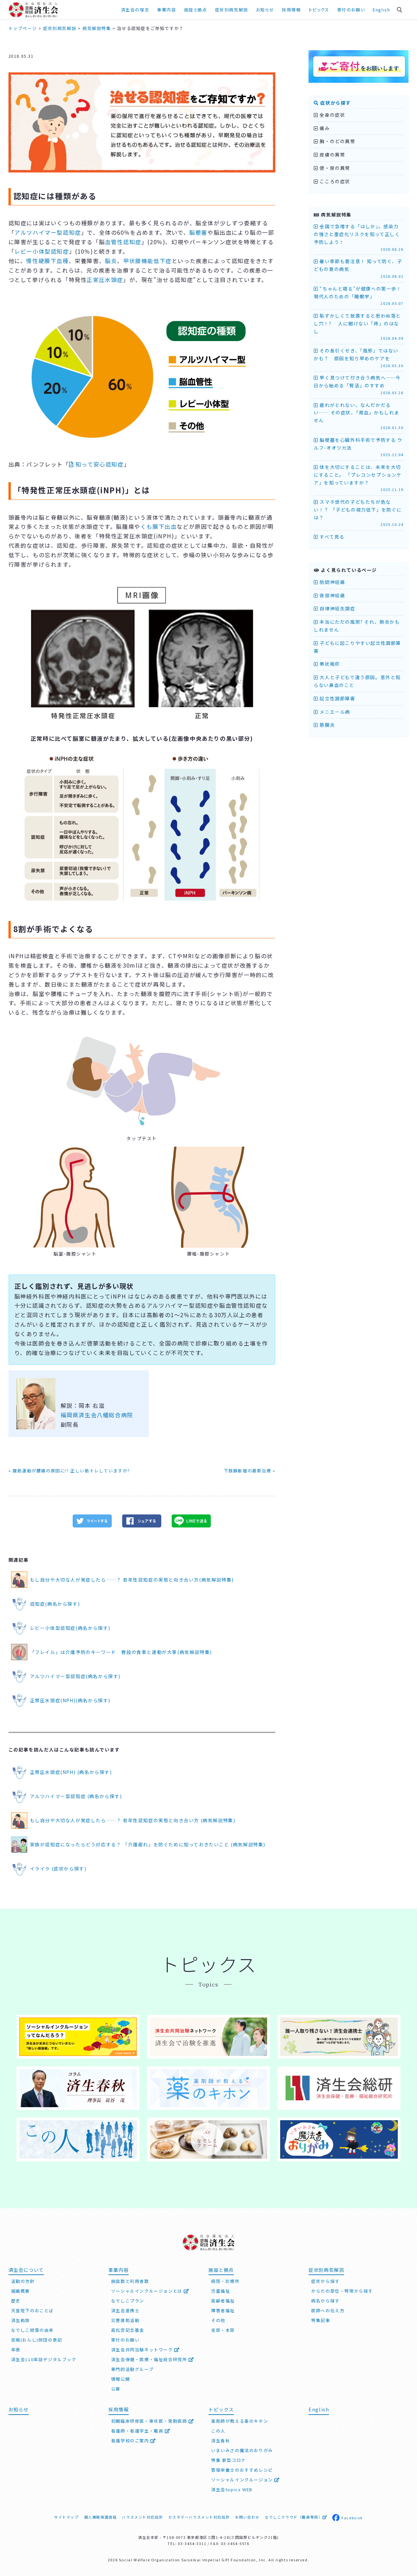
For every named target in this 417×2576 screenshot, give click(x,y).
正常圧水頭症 (105, 280)
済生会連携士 (125, 2310)
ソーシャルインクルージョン (243, 2480)
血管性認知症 (123, 242)
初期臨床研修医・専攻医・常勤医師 (150, 2421)
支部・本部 (223, 2330)
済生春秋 (221, 2441)
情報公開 (121, 2379)
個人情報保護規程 (101, 2517)
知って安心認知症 (100, 464)
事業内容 (166, 10)
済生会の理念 (135, 10)
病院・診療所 (225, 2281)
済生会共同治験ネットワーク (143, 2350)
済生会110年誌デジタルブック (44, 2359)
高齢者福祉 (223, 2301)
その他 (218, 2320)
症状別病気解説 (232, 10)
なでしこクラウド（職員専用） (294, 2517)
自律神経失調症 (337, 608)
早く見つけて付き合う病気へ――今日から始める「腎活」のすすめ (359, 385)
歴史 (16, 2301)
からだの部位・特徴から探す (342, 2291)
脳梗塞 (198, 232)
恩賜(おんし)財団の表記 (37, 2340)
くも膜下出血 (159, 526)
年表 (16, 2350)
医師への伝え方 (328, 2310)
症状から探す (335, 103)
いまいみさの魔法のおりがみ (242, 2450)
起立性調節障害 (337, 698)
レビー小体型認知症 (42, 251)
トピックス (319, 10)
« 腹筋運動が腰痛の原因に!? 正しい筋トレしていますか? (69, 1471)
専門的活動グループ (132, 2369)
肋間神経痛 (332, 582)
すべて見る (331, 537)
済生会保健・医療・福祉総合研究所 (150, 2359)
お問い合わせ (247, 2517)
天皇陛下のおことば (32, 2310)
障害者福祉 (223, 2310)
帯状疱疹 (329, 664)
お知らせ (19, 2409)
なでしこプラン (128, 2301)
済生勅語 (21, 2320)
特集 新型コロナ (229, 2460)
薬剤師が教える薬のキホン (240, 2421)
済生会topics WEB (232, 2489)
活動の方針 (23, 2281)
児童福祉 (221, 2291)
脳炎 (111, 261)
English (381, 10)
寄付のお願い (351, 10)
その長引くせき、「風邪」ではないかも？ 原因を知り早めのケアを (359, 358)
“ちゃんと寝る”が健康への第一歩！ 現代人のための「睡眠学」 (360, 296)
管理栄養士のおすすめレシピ (242, 2470)
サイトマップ (66, 2517)
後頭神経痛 (332, 595)
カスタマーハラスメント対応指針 (199, 2517)
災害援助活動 (125, 2320)
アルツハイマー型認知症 (48, 232)
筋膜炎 (327, 725)
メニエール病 (334, 712)
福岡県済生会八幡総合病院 (97, 1415)
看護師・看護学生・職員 (138, 2431)
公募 (116, 2389)
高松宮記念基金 (128, 2330)
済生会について (26, 2270)
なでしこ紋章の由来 (32, 2330)
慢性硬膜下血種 (47, 261)
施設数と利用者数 (130, 2281)
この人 (218, 2431)
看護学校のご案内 (131, 2441)
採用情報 (291, 10)
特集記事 (321, 2320)
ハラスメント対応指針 (142, 2517)
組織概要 (21, 2291)
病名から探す (325, 2301)
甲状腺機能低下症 (147, 261)
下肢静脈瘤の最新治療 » (250, 1471)
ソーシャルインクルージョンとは (148, 2291)
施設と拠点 (196, 10)
